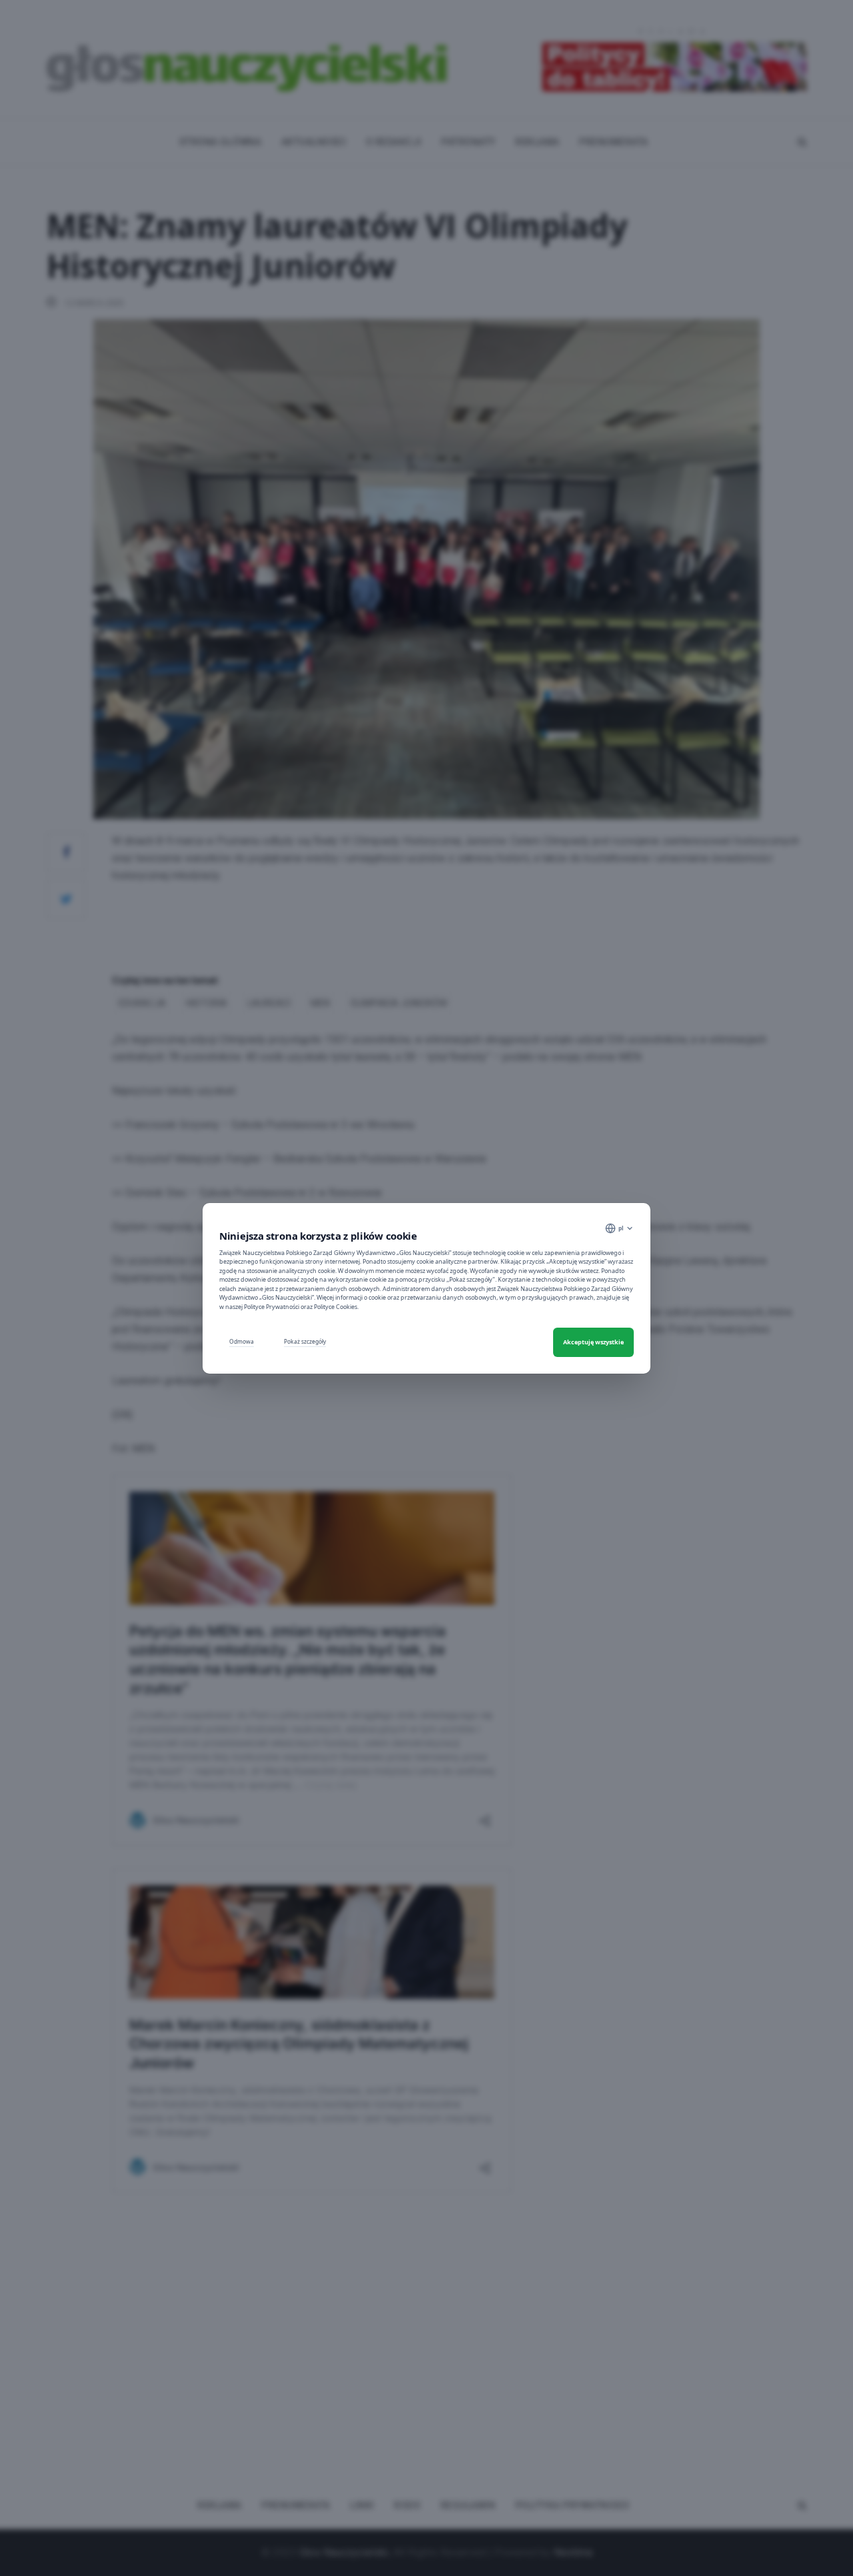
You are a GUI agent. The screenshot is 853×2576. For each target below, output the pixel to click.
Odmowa (242, 1341)
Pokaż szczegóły (305, 1341)
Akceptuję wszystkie (593, 1342)
